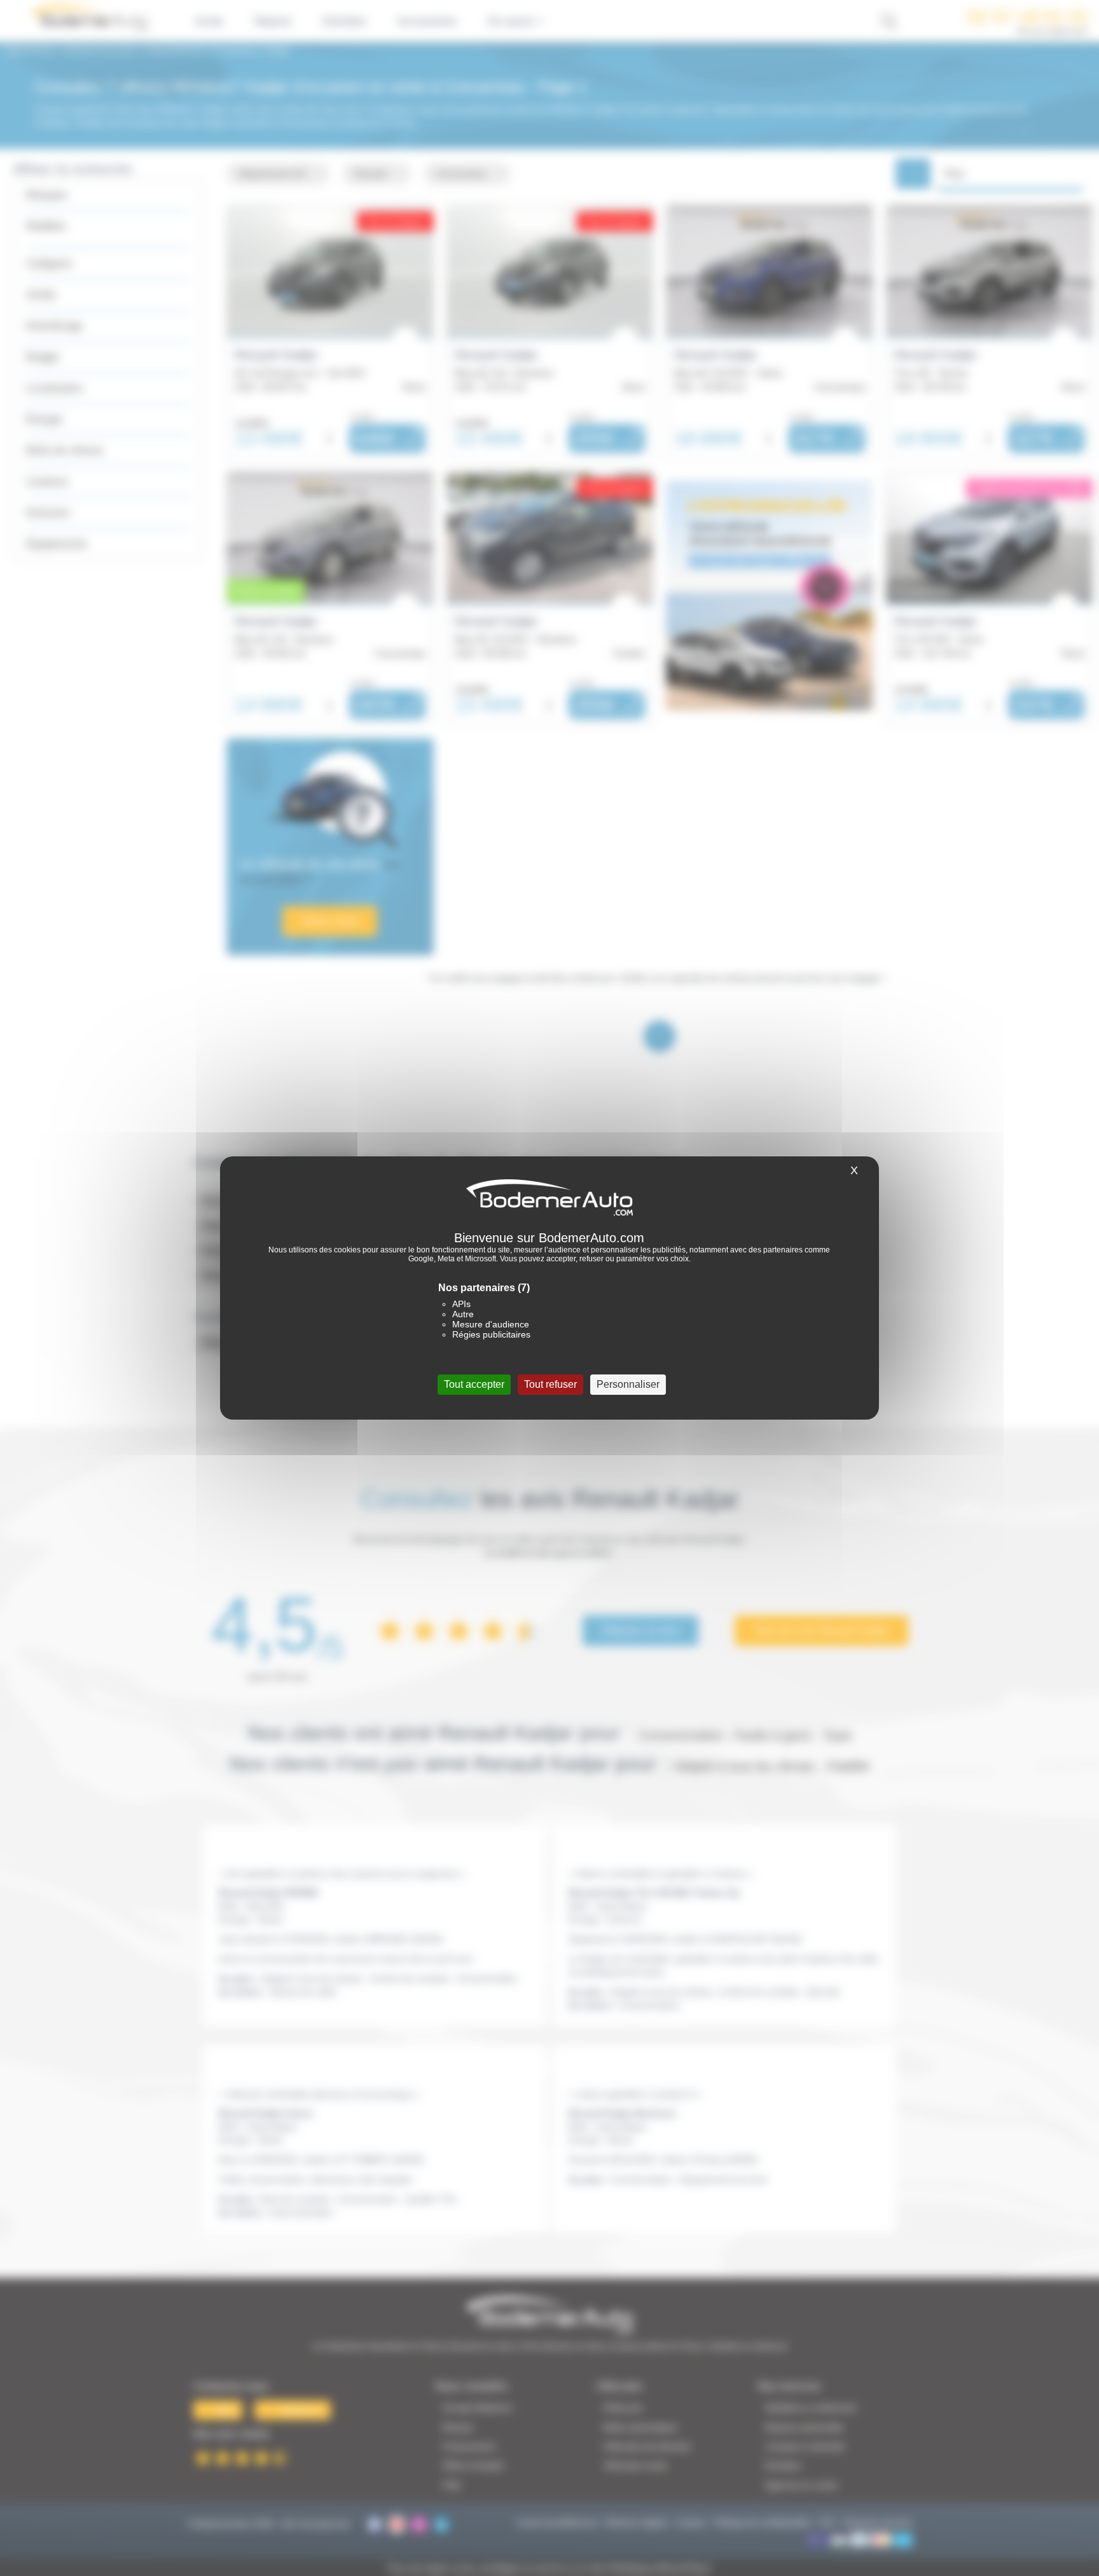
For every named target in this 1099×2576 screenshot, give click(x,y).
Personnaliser (628, 1384)
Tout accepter (474, 1384)
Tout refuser (550, 1384)
